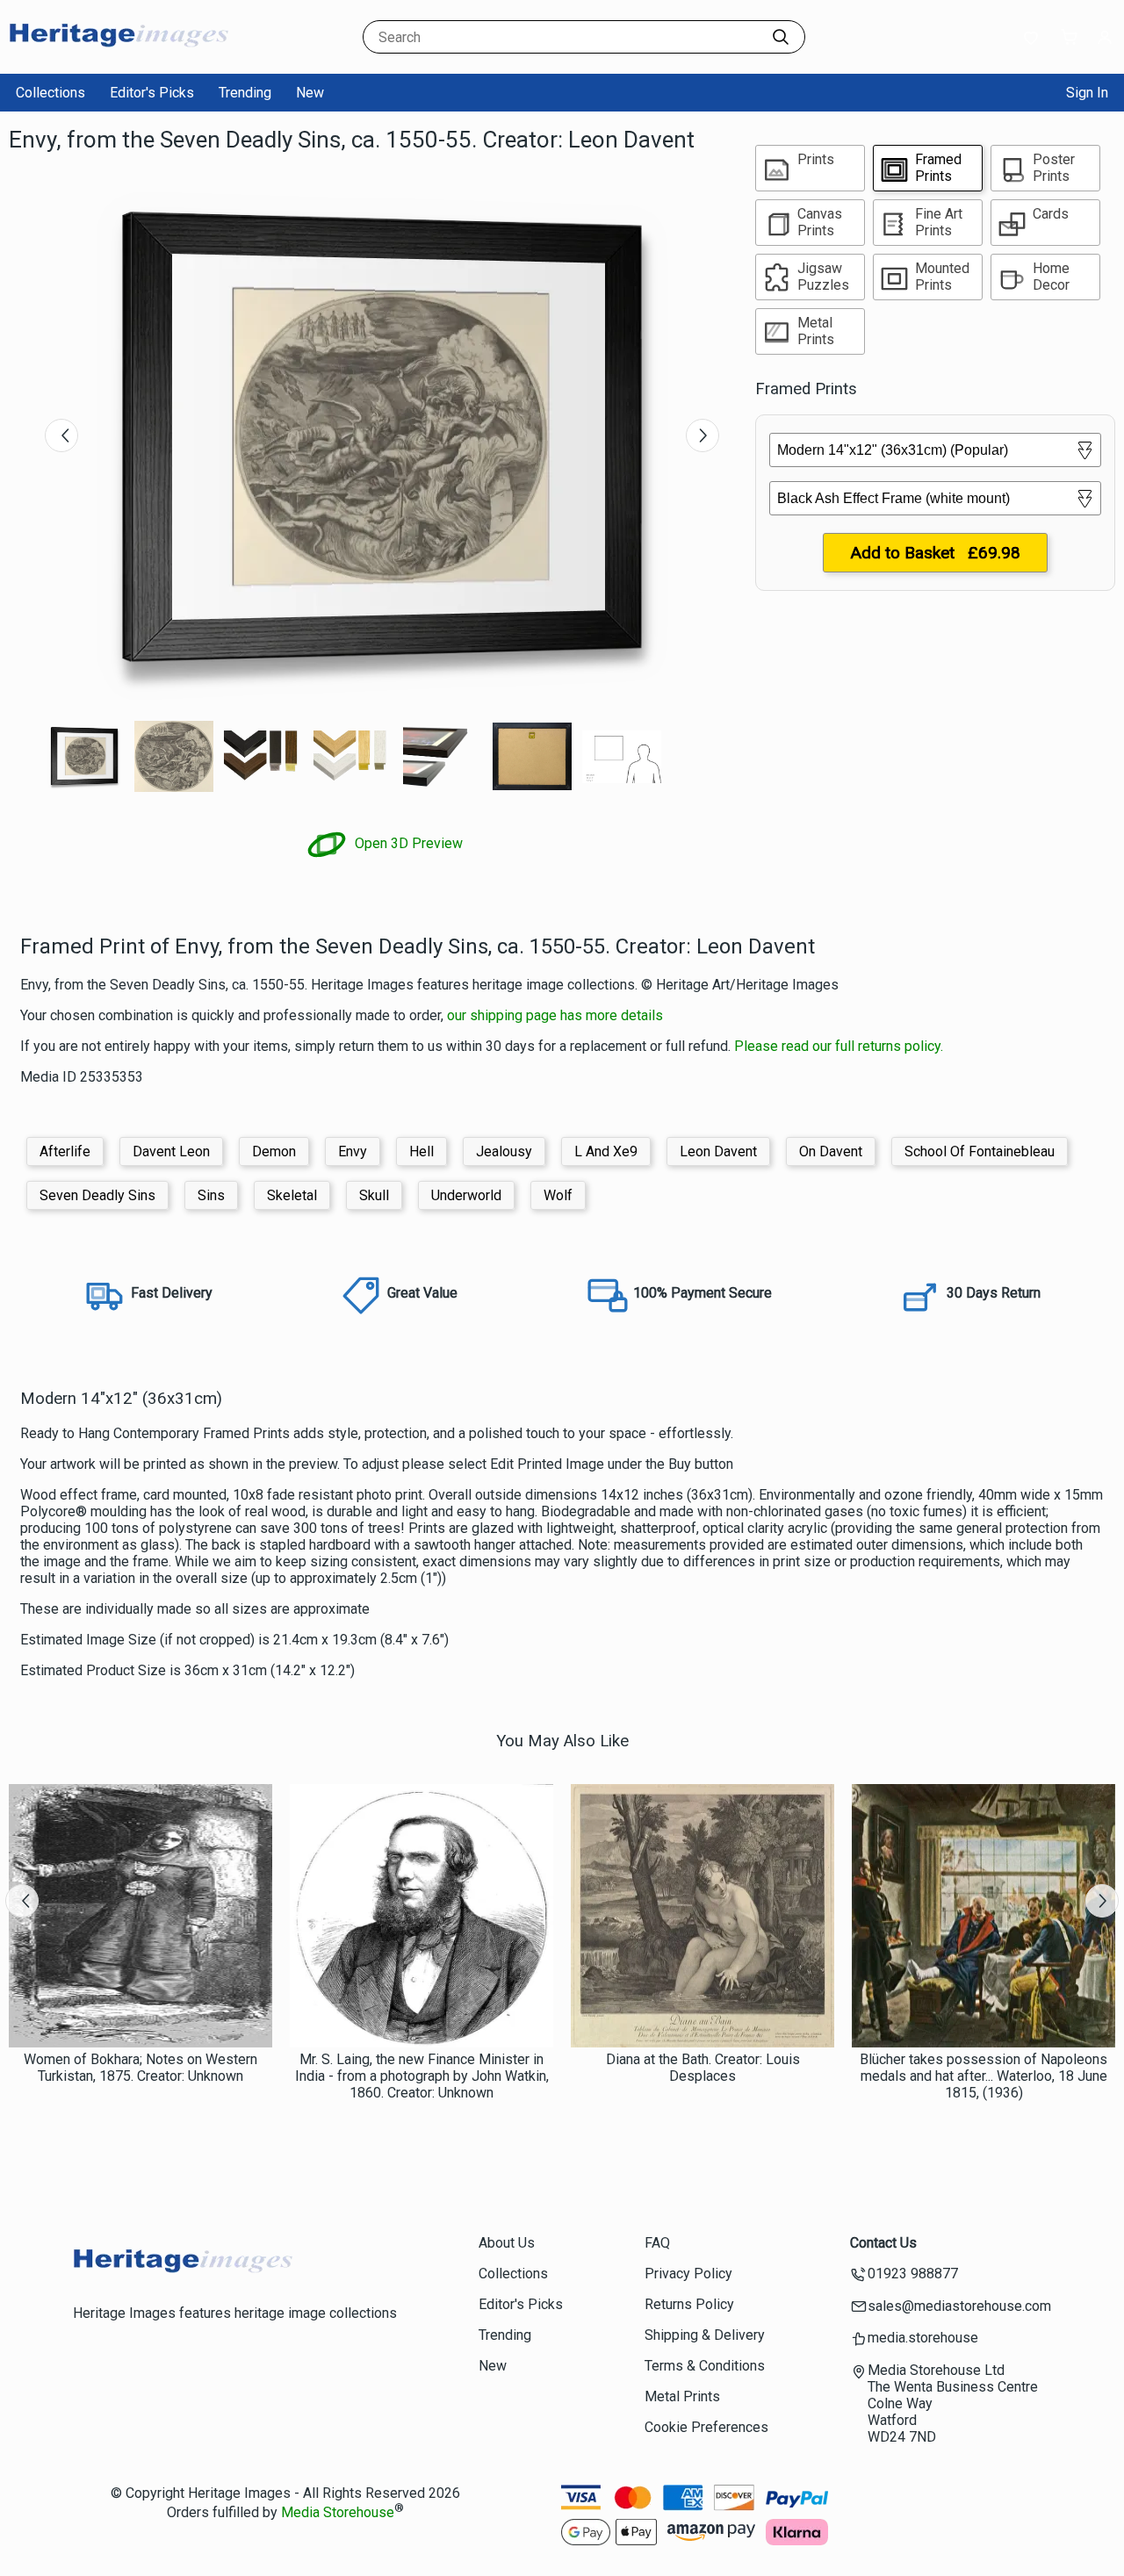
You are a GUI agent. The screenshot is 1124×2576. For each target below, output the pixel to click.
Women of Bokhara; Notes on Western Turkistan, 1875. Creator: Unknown (140, 2068)
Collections (50, 93)
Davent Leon (171, 1151)
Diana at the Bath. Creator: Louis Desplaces (703, 2068)
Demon (274, 1151)
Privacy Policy (688, 2274)
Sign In (1087, 93)
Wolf (558, 1195)
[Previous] (61, 435)
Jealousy (504, 1151)
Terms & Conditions (705, 2366)
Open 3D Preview (407, 843)
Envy (353, 1151)
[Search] (781, 37)
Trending (245, 93)
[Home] (119, 57)
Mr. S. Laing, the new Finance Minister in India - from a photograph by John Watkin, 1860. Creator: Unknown (422, 2076)
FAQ (657, 2243)
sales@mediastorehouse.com (959, 2306)
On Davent (831, 1151)
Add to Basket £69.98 (935, 553)
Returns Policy (689, 2304)
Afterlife (65, 1151)
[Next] (702, 435)
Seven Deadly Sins (97, 1195)
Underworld (466, 1195)
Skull (374, 1195)
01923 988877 (913, 2274)
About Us (507, 2243)
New (310, 93)
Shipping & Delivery (705, 2335)
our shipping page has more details (555, 1015)
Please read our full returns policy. (839, 1046)
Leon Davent (718, 1151)
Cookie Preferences (706, 2427)
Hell (421, 1151)
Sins (211, 1195)
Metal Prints (682, 2396)
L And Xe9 (606, 1151)
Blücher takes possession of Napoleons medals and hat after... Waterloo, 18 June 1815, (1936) (983, 2076)
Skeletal (292, 1195)
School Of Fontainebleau (980, 1151)
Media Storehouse (338, 2512)
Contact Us (883, 2243)
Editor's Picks (152, 93)
